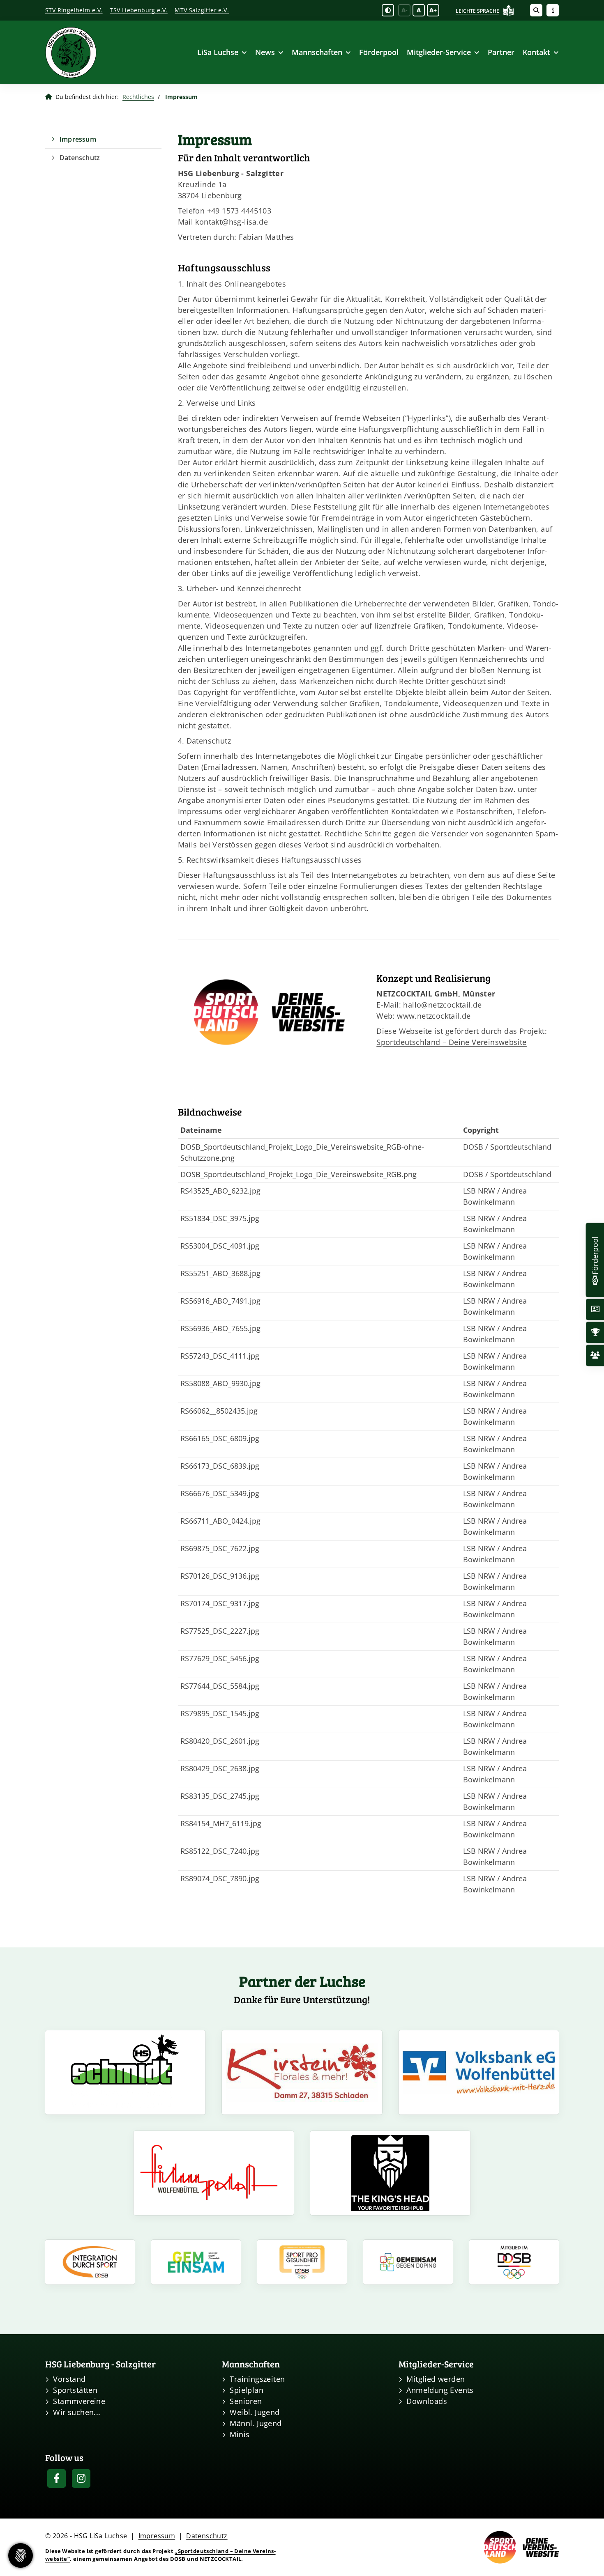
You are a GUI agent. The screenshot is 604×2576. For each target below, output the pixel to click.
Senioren (246, 2401)
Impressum (78, 139)
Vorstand (69, 2379)
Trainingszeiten (257, 2379)
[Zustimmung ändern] (21, 2555)
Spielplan (247, 2390)
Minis (240, 2434)
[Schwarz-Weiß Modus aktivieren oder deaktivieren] (388, 10)
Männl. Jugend (256, 2423)
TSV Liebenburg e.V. (139, 10)
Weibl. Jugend (255, 2412)
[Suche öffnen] (536, 10)
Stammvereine (79, 2401)
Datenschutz (80, 158)
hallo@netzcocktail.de (442, 1005)
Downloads (427, 2401)
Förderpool (379, 52)
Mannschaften (317, 52)
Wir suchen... (77, 2412)
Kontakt (536, 52)
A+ (433, 10)
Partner (501, 52)
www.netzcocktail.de (434, 1016)
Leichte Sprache (477, 11)
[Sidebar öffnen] (553, 10)
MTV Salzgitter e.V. (202, 10)
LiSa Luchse (218, 52)
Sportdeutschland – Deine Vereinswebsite (452, 1042)
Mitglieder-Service (439, 52)
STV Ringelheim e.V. (74, 10)
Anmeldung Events (440, 2390)
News (265, 52)
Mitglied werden (436, 2379)
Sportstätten (75, 2390)
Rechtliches (138, 97)
